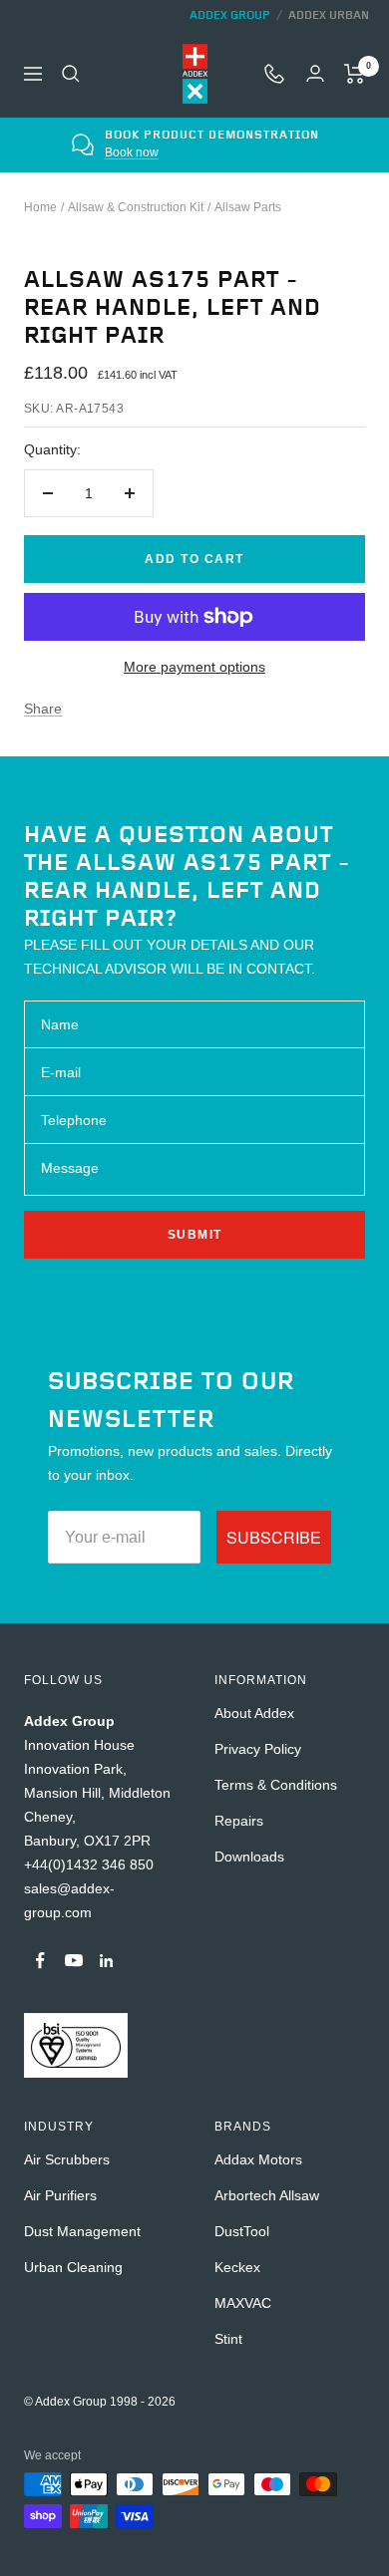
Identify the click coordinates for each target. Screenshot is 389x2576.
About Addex (254, 1713)
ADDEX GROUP (230, 15)
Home (40, 207)
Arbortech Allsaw (267, 2195)
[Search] (71, 74)
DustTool (242, 2231)
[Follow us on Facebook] (40, 1961)
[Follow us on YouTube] (73, 1961)
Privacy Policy (258, 1749)
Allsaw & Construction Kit (136, 207)
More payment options (194, 667)
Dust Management (82, 2231)
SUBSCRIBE (274, 1537)
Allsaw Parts (248, 207)
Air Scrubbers (67, 2159)
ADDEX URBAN (329, 15)
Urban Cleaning (73, 2267)
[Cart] (355, 74)
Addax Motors (258, 2159)
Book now (132, 152)
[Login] (315, 73)
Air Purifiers (60, 2195)
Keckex (237, 2267)
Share (43, 709)
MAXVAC (243, 2303)
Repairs (239, 1821)
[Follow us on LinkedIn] (106, 1961)
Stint (228, 2339)
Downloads (249, 1857)
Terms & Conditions (276, 1785)
